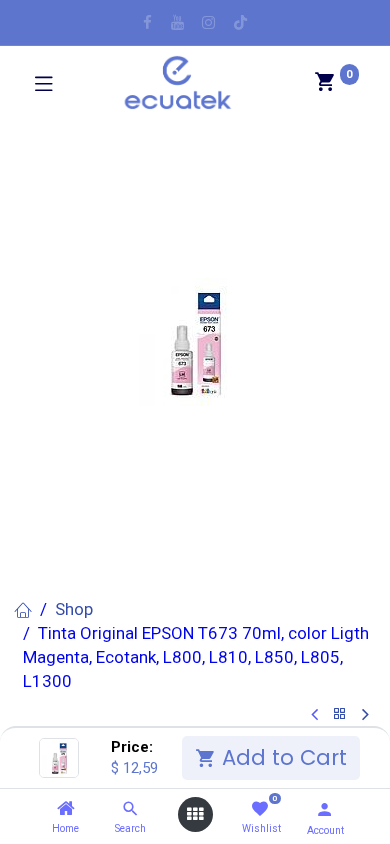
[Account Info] (324, 809)
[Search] (130, 809)
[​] (147, 22)
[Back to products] (340, 714)
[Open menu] (195, 814)
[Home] (66, 809)
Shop (74, 609)
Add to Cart (281, 757)
